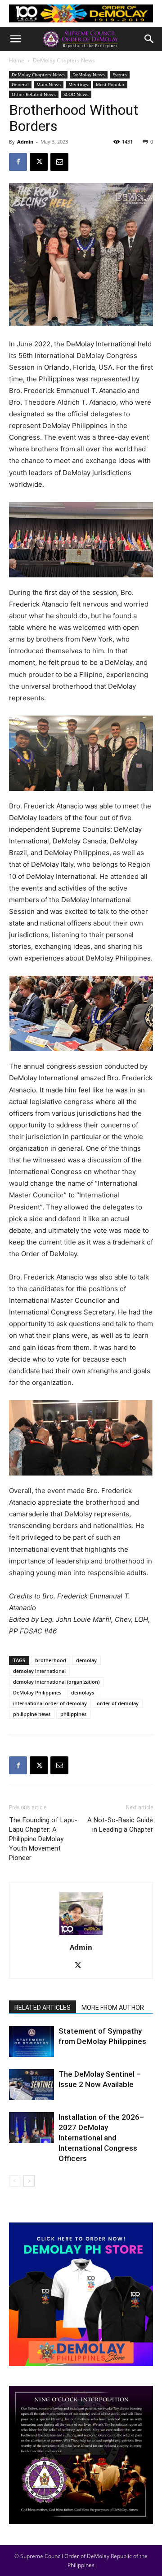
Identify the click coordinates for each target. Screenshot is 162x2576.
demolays (83, 1692)
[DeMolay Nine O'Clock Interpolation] (81, 2455)
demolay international (39, 1671)
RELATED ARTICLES (43, 2008)
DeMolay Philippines (37, 1692)
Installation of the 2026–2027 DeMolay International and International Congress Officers (101, 2138)
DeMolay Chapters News (64, 60)
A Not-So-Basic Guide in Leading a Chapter (120, 1825)
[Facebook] (18, 162)
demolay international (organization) (56, 1682)
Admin (25, 142)
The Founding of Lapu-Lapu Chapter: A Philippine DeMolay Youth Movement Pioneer (43, 1839)
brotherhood (51, 1660)
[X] (39, 162)
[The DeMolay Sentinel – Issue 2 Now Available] (31, 2085)
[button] (15, 39)
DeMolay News (89, 74)
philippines (73, 1714)
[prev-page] (15, 2181)
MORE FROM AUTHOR (113, 2008)
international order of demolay (50, 1703)
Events (120, 74)
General (20, 84)
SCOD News (76, 94)
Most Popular (110, 84)
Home (17, 60)
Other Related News (34, 94)
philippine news (32, 1714)
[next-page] (29, 2181)
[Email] (59, 162)
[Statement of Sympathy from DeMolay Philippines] (31, 2041)
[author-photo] (81, 1935)
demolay (86, 1660)
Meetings (78, 84)
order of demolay (118, 1703)
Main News (49, 84)
